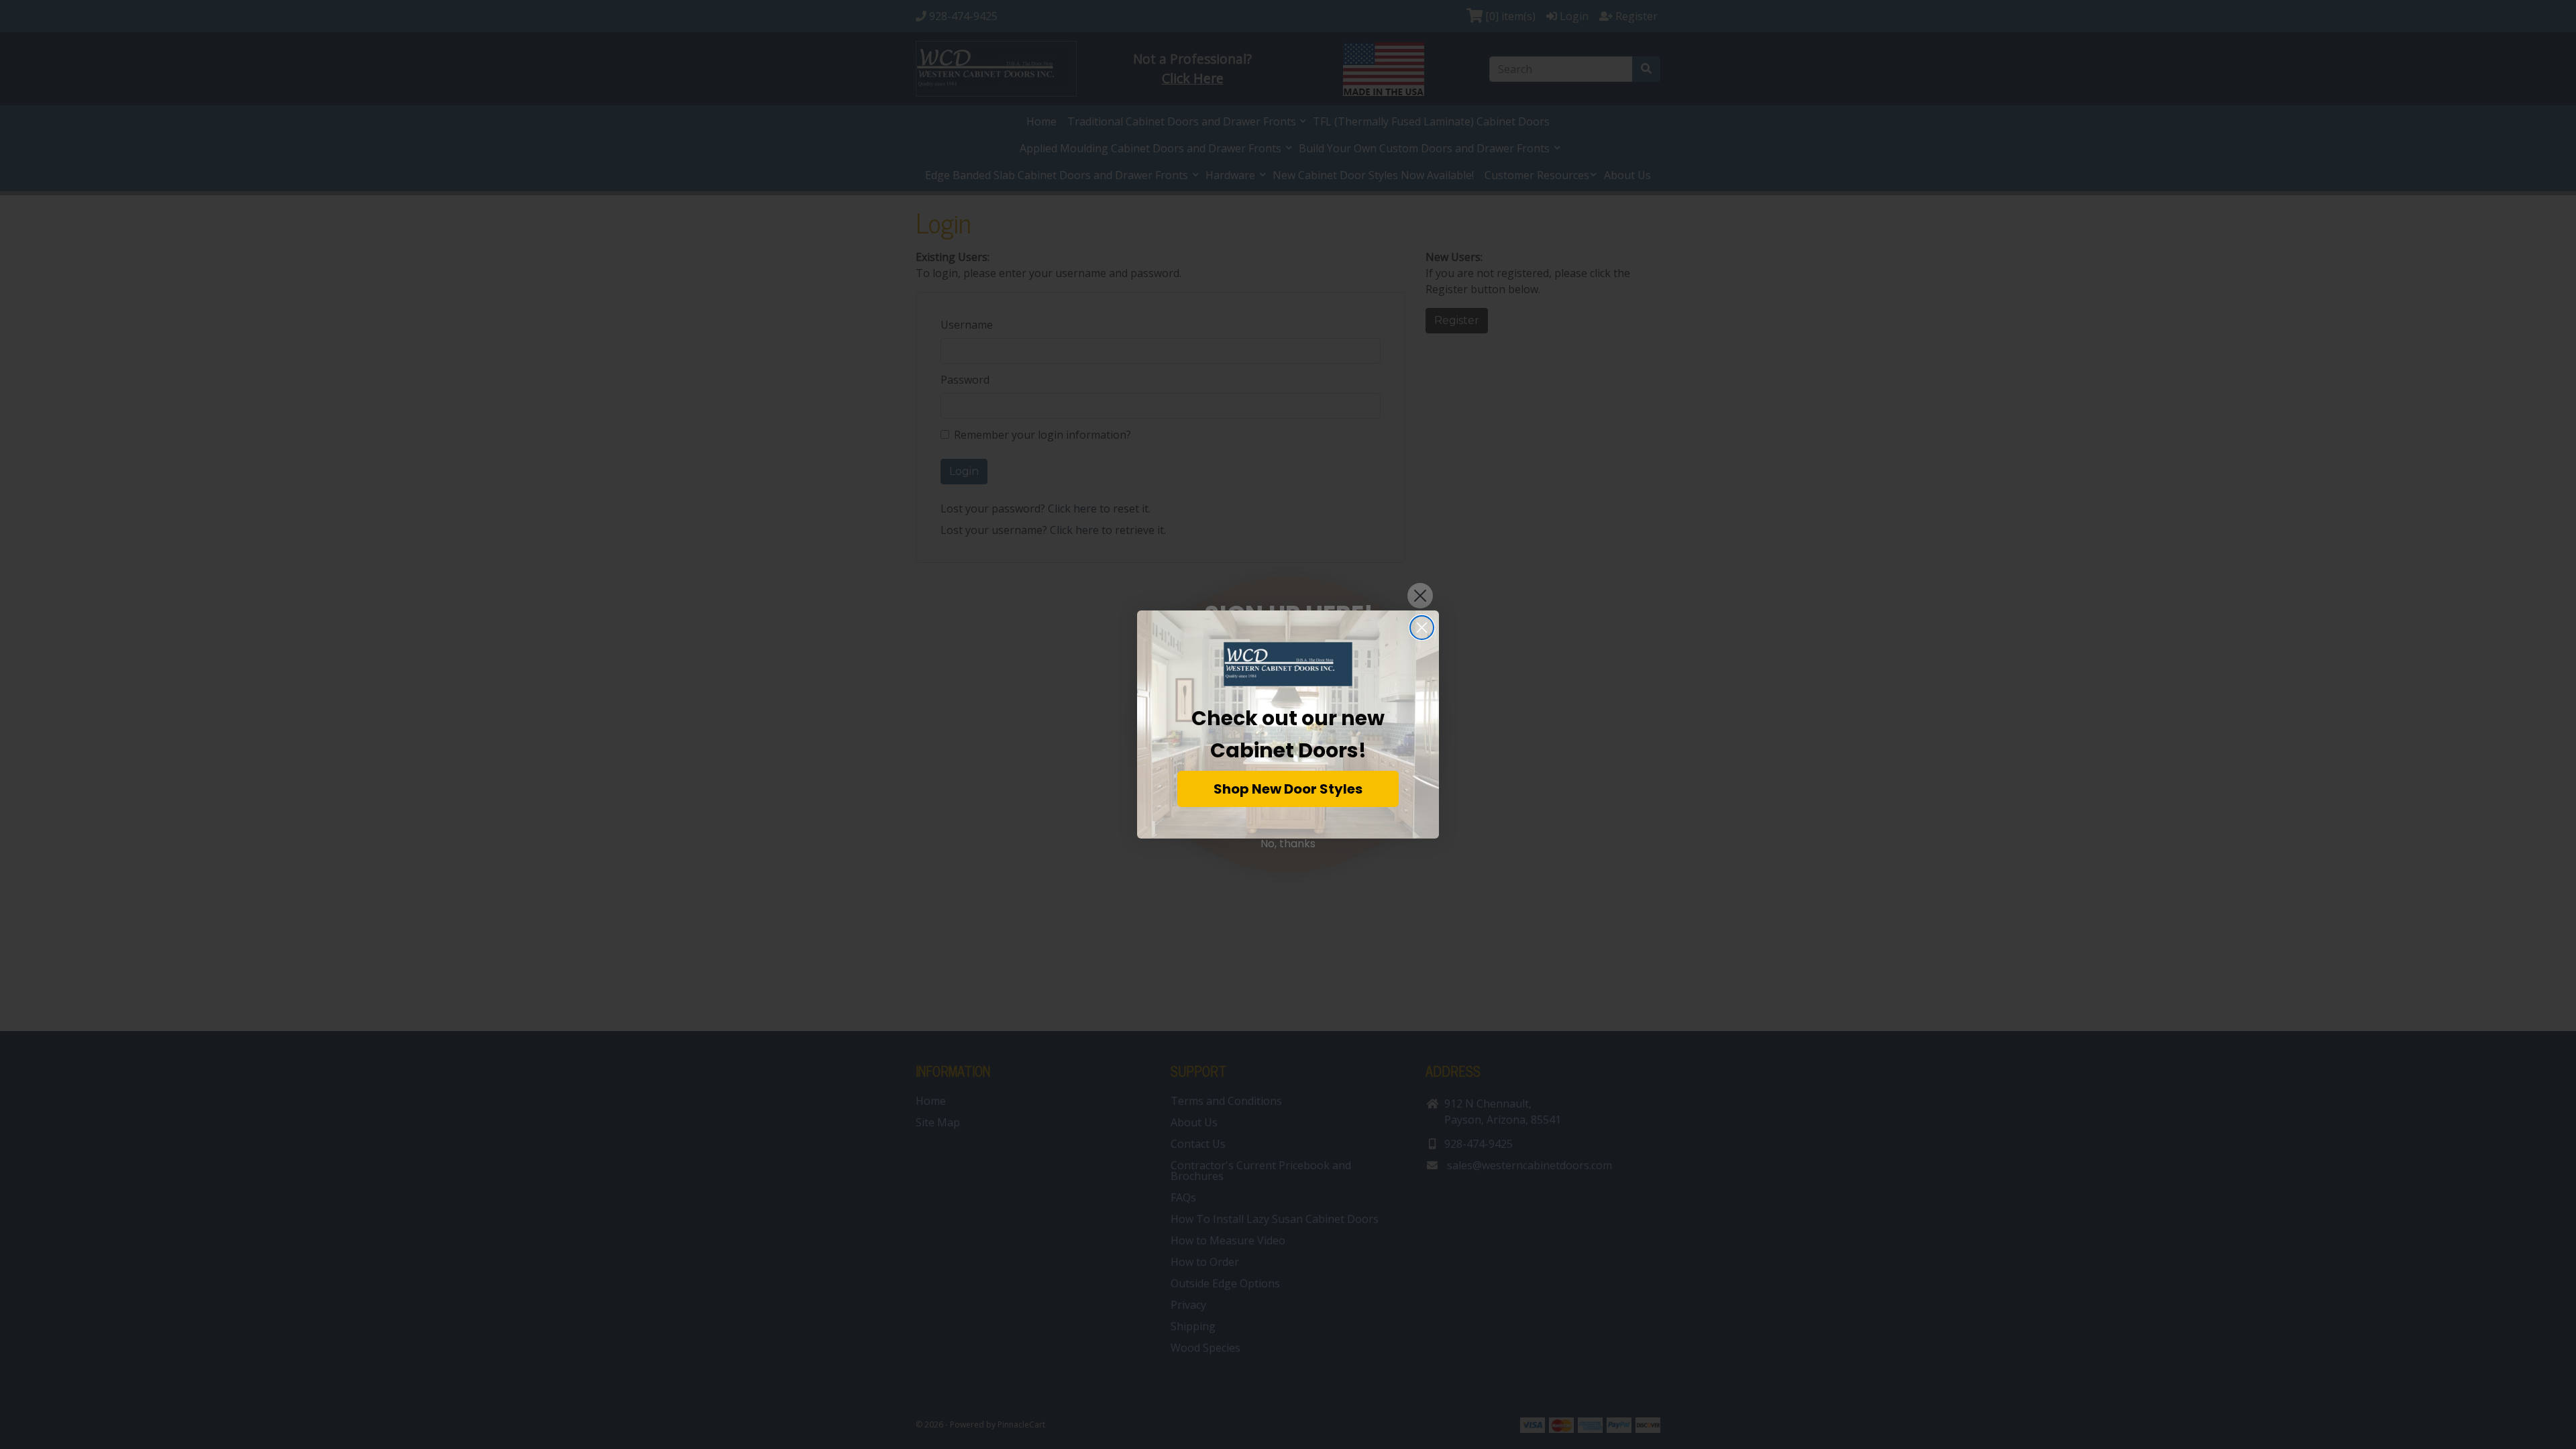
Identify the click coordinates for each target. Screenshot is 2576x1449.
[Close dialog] (1422, 628)
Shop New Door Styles (1288, 789)
